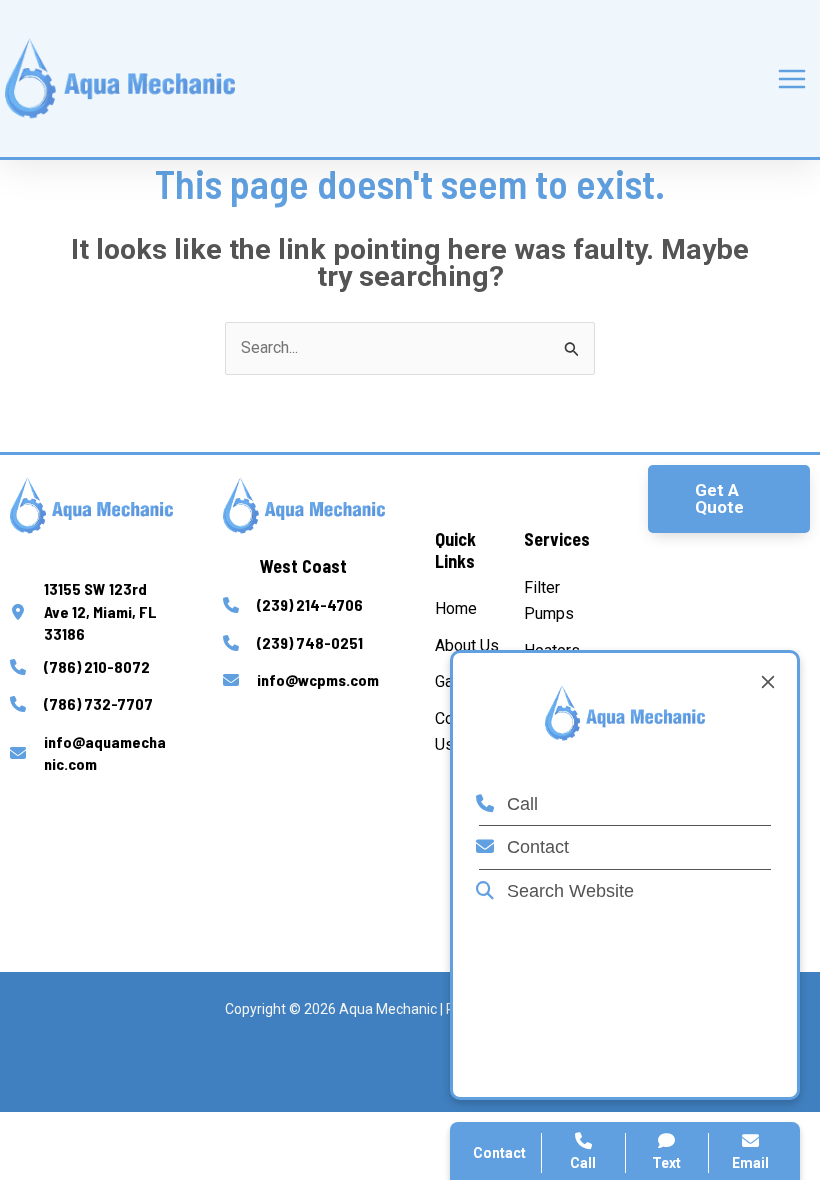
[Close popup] (768, 682)
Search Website (568, 891)
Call (520, 804)
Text (666, 1163)
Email (750, 1163)
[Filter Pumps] (560, 601)
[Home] (456, 609)
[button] (729, 499)
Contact (535, 847)
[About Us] (467, 646)
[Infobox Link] (91, 611)
